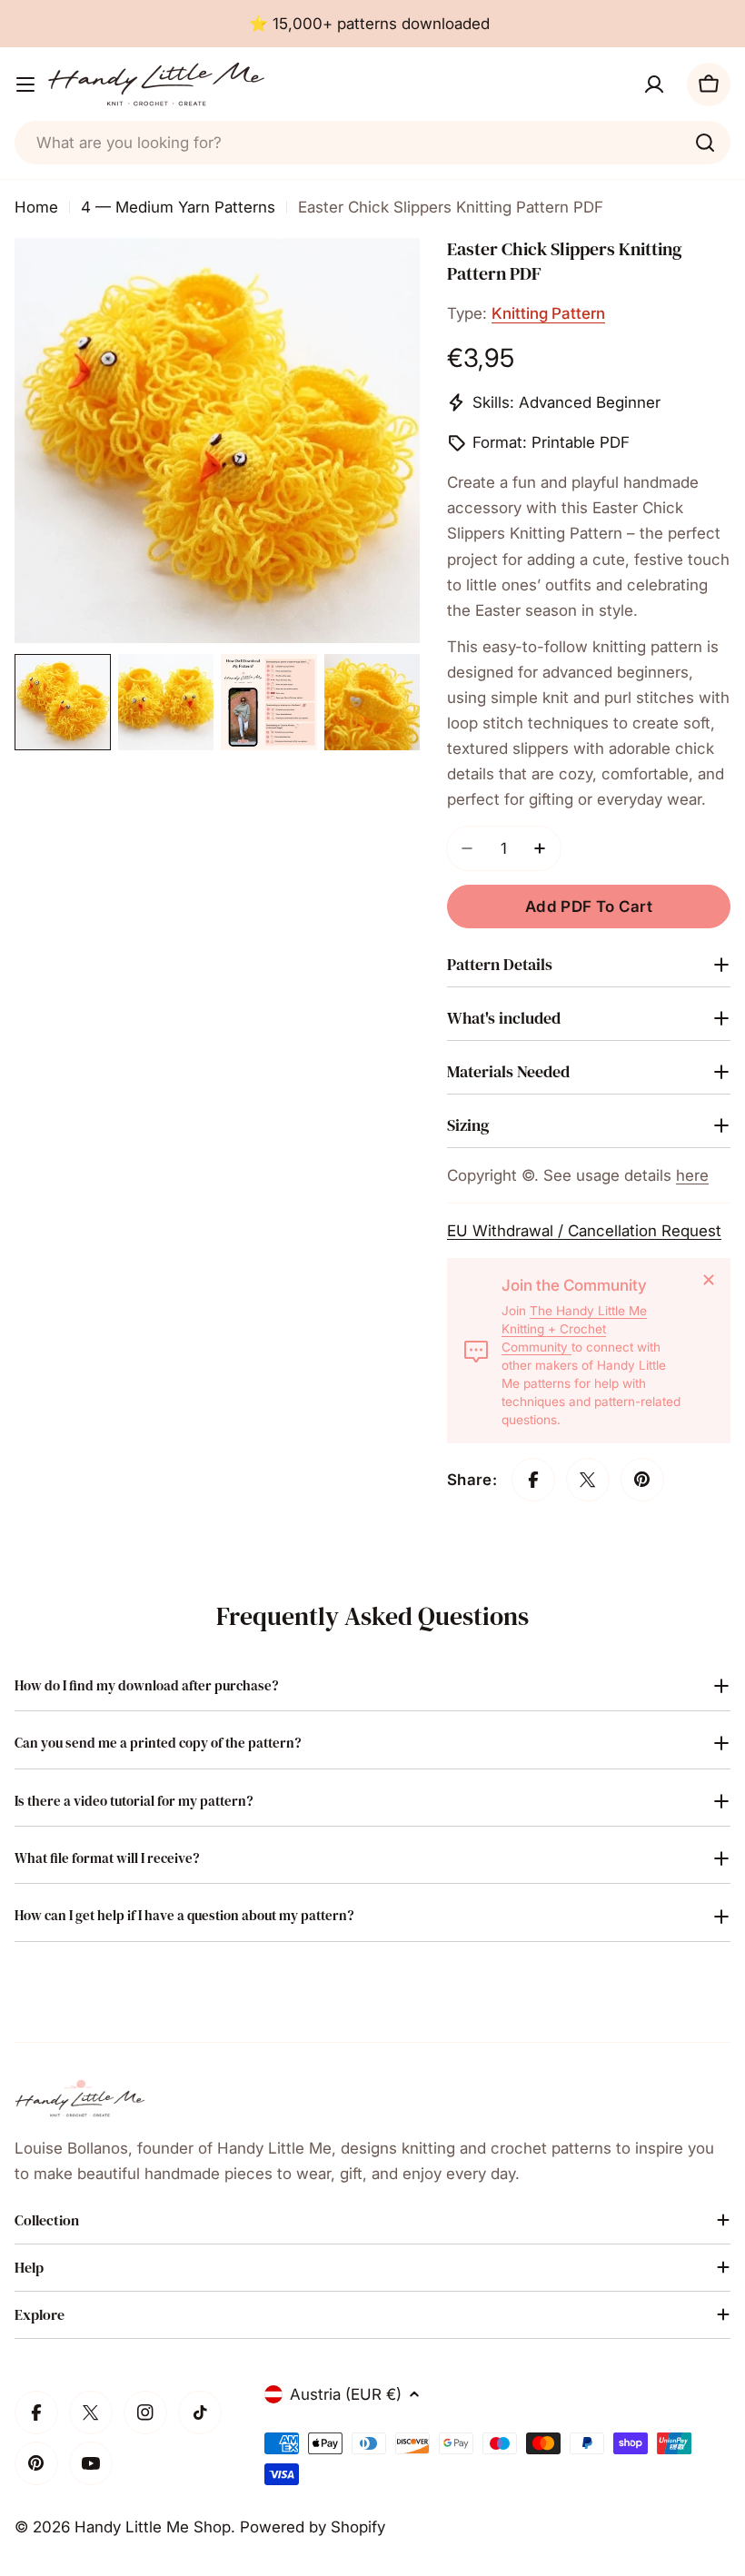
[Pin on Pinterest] (642, 1480)
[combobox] (372, 143)
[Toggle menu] (25, 84)
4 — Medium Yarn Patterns (178, 207)
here (692, 1175)
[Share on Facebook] (533, 1480)
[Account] (654, 84)
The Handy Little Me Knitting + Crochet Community (574, 1329)
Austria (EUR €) (346, 2394)
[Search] (705, 143)
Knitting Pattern (548, 313)
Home (36, 207)
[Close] (709, 1280)
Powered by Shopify (313, 2527)
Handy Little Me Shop (153, 2527)
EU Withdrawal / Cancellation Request (584, 1231)
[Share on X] (588, 1480)
